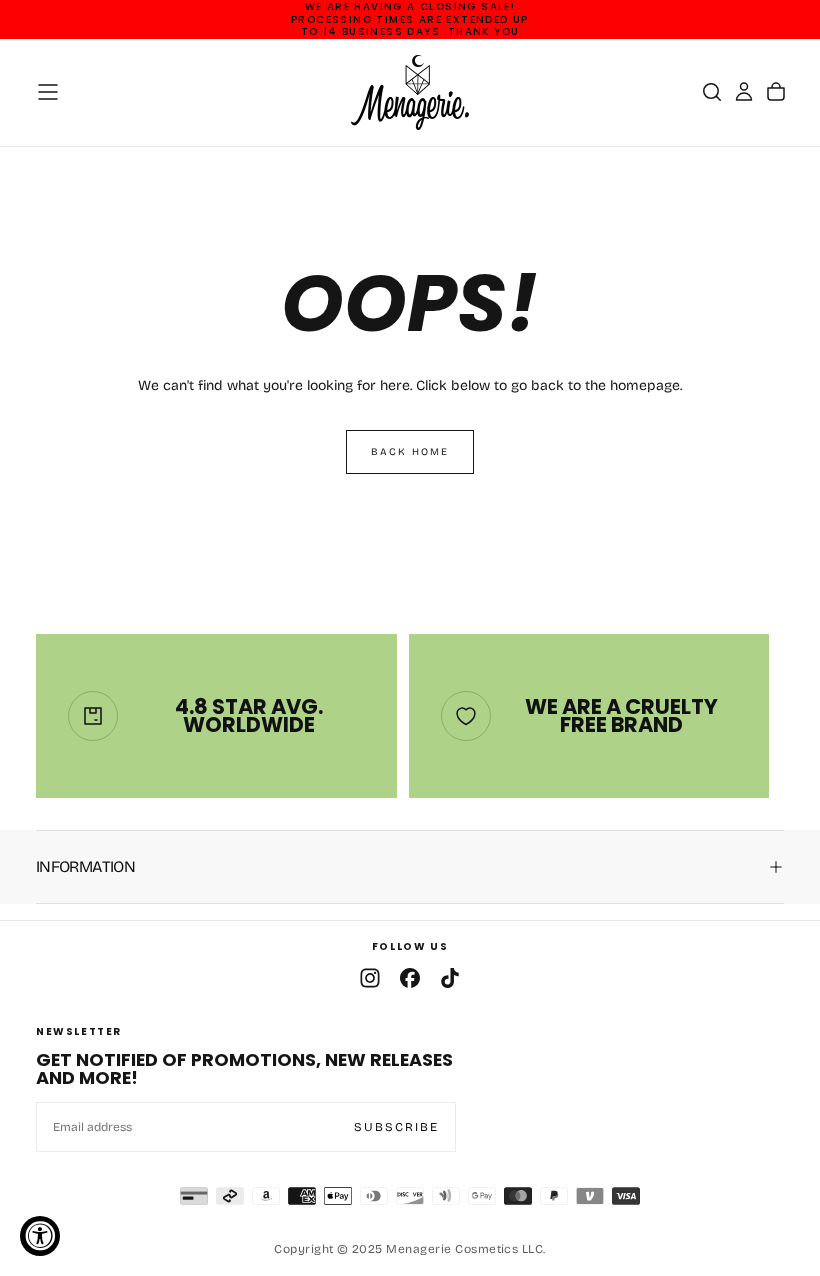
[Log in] (744, 92)
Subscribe (396, 1127)
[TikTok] (450, 978)
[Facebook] (410, 978)
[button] (48, 92)
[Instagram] (370, 978)
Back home (410, 452)
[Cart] (776, 92)
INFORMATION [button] (85, 866)
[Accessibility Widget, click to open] (40, 1236)
